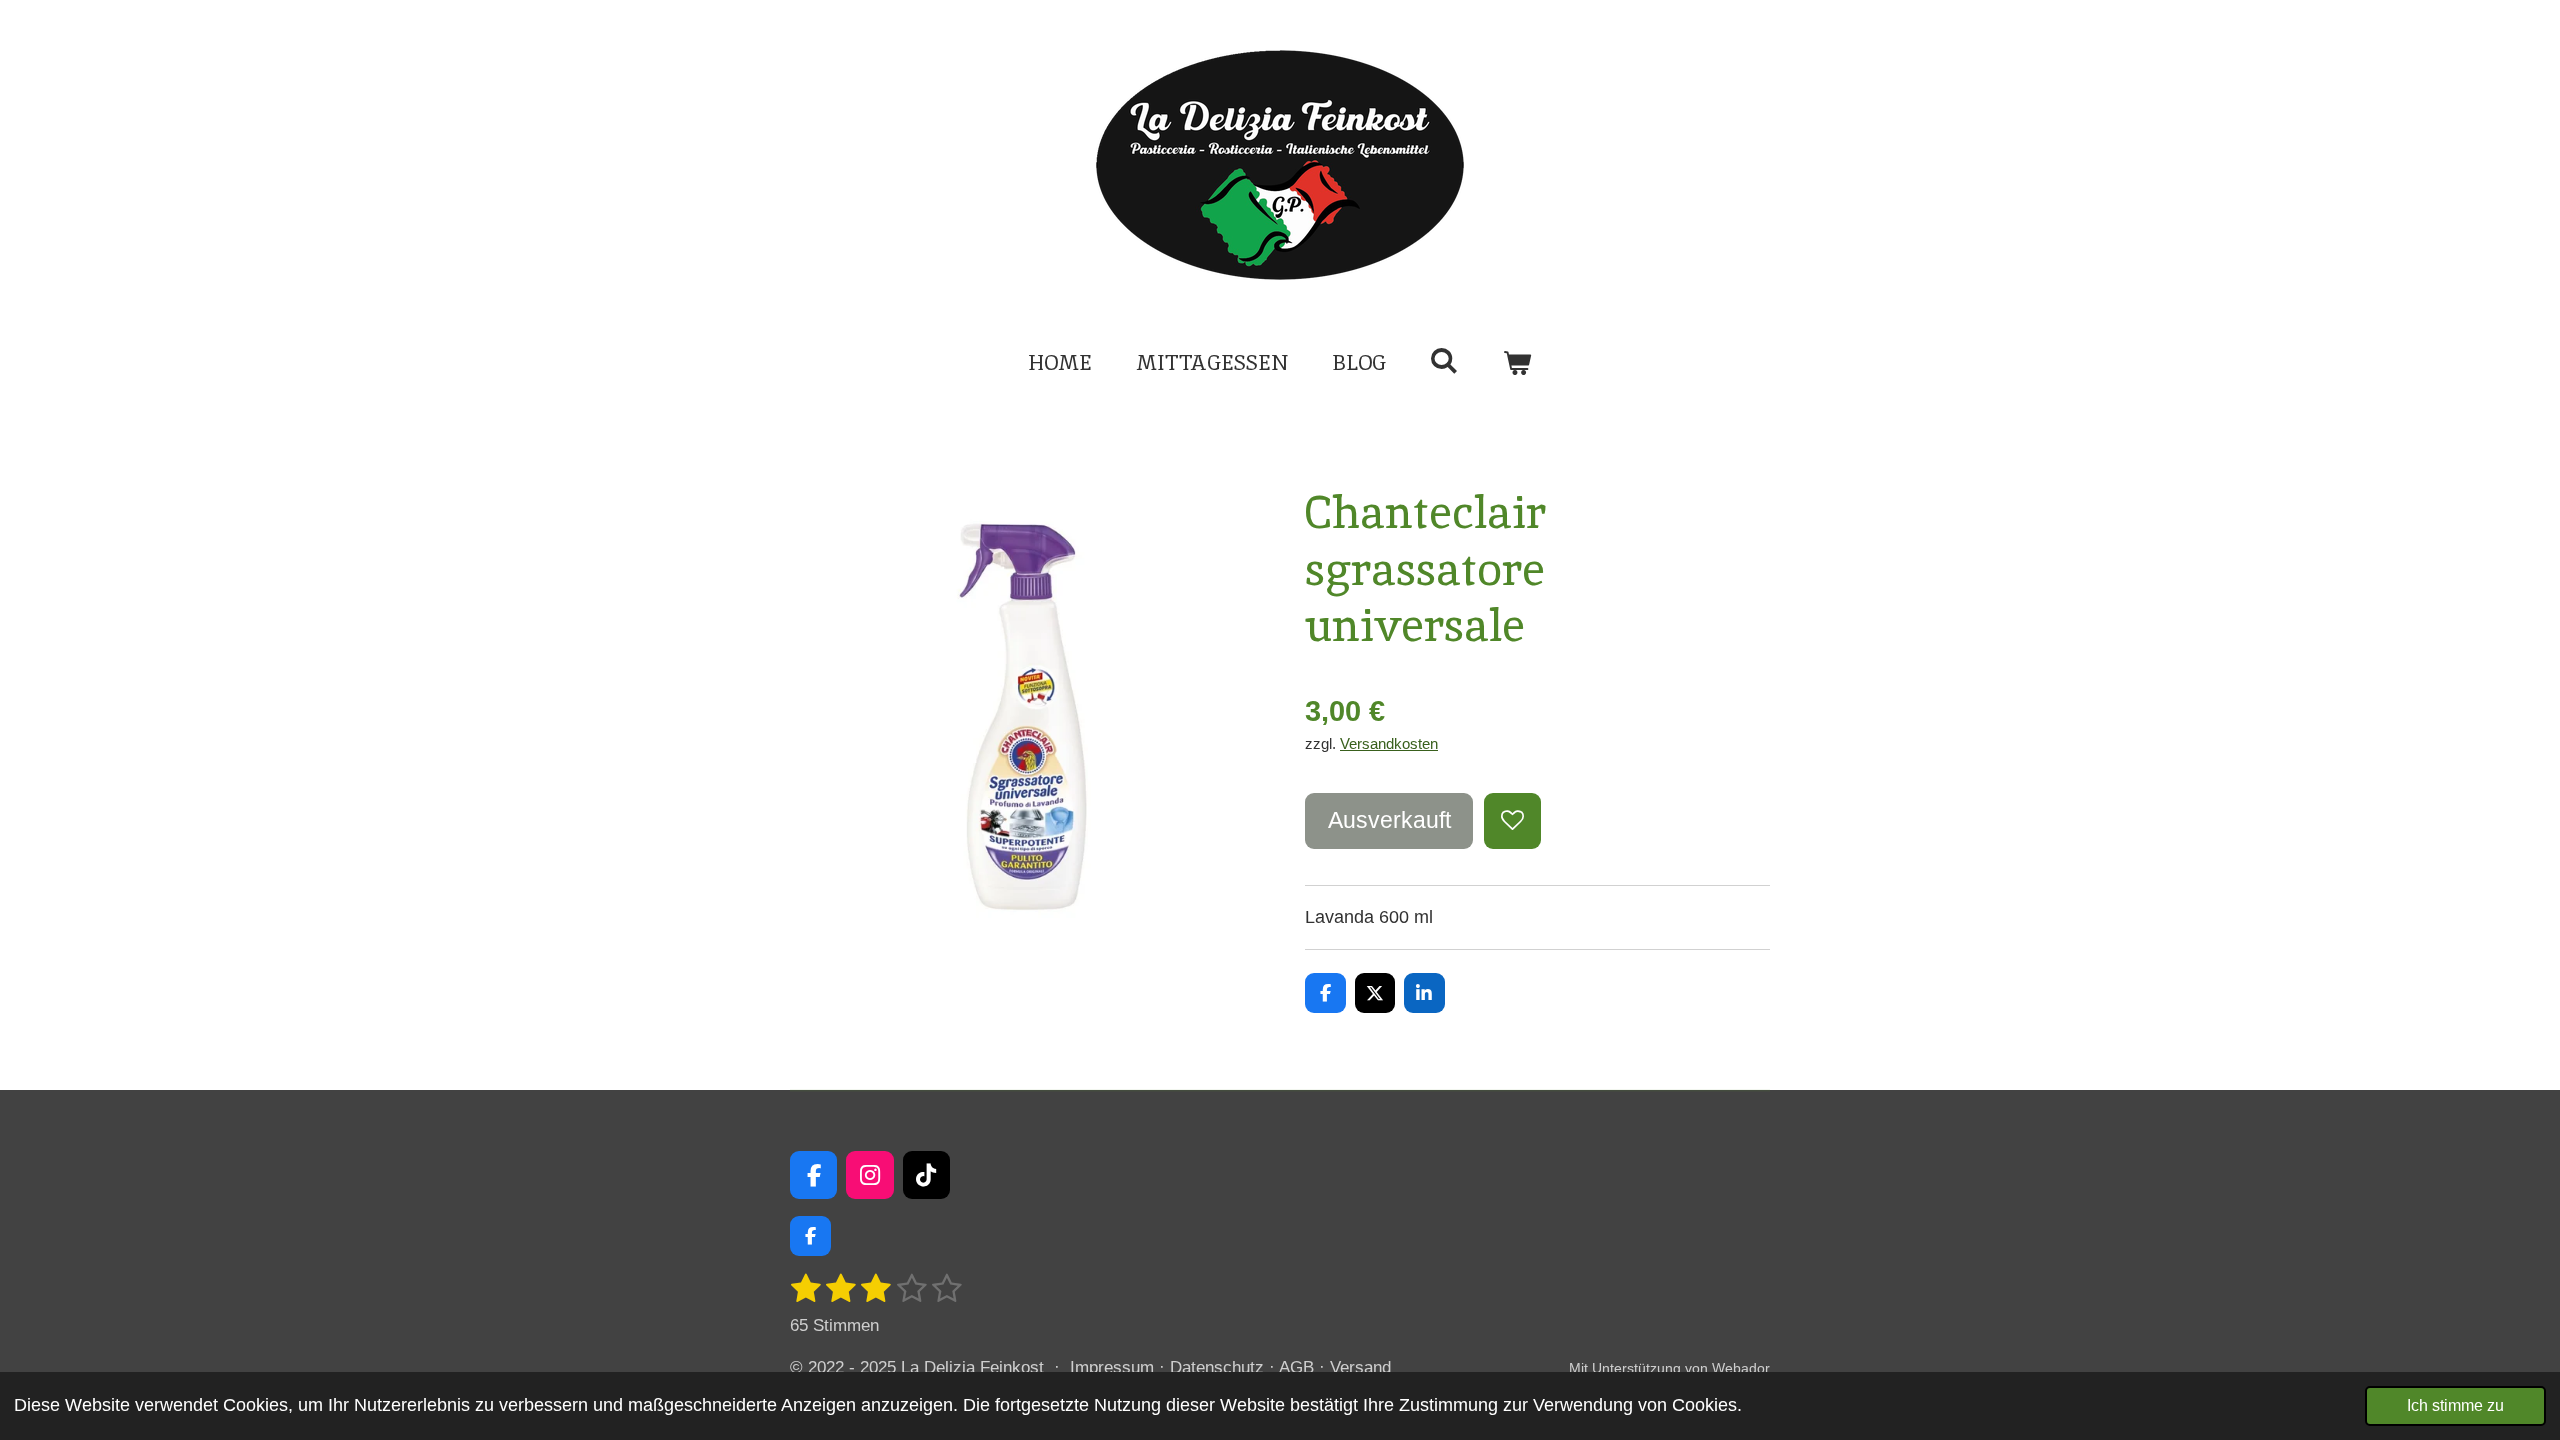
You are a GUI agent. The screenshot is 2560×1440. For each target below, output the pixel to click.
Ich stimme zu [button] (2455, 1405)
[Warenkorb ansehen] (1517, 363)
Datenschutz (1217, 1367)
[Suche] (1444, 360)
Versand (1360, 1367)
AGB (1296, 1367)
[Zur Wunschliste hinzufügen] (1512, 821)
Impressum (1112, 1367)
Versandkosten (1389, 743)
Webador (1741, 1368)
